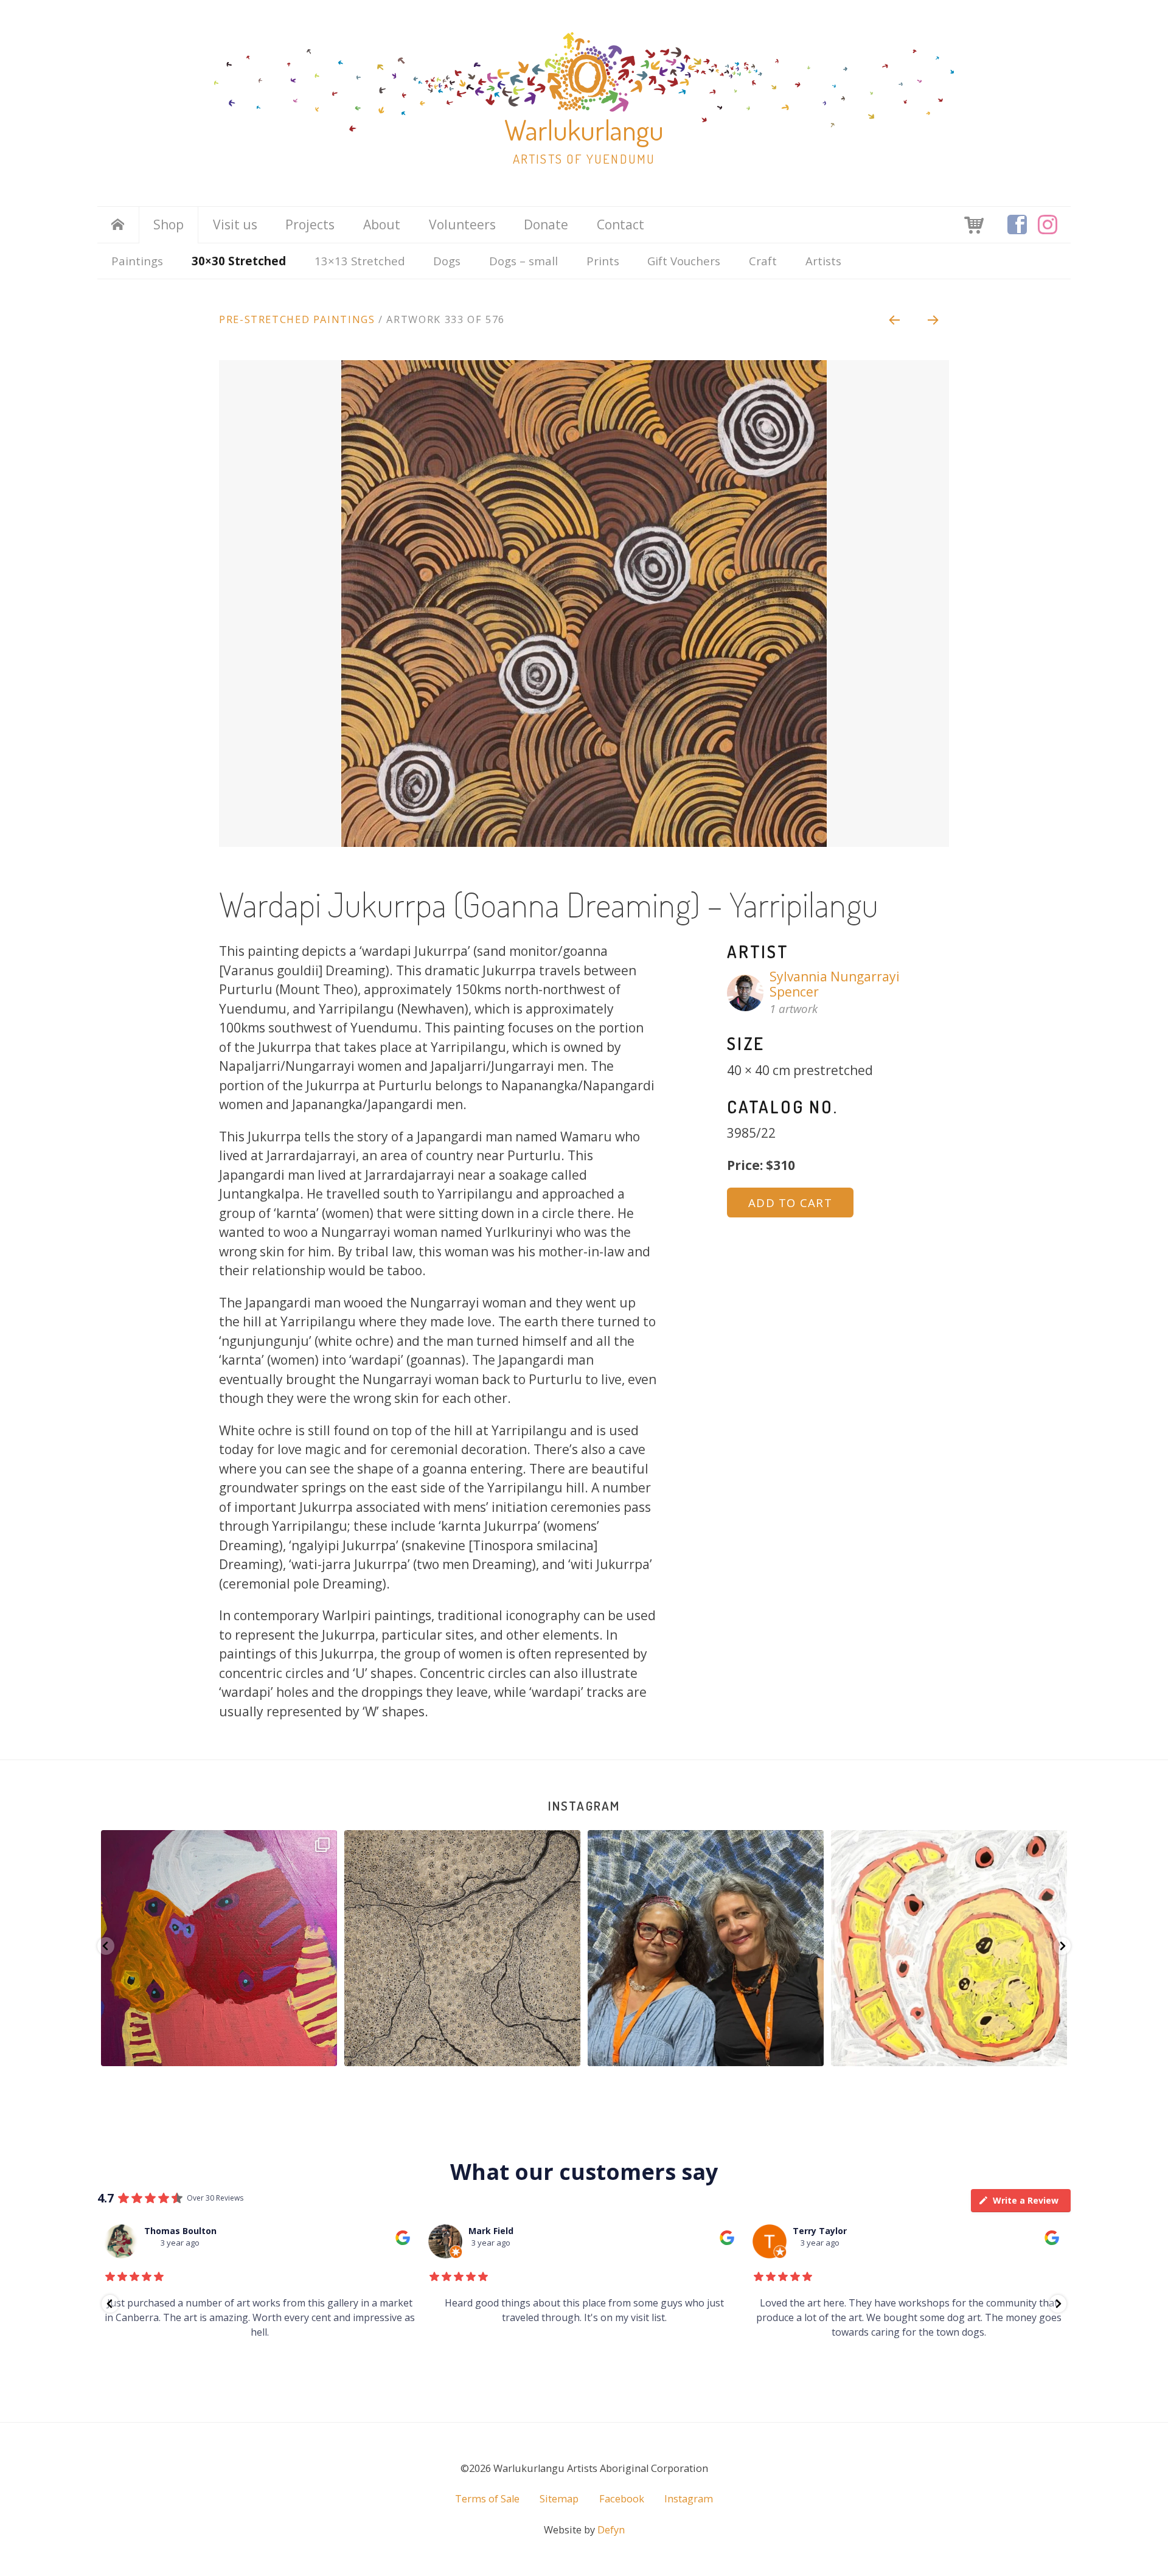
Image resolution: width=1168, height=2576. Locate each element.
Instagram (584, 1805)
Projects (310, 225)
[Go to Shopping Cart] (974, 224)
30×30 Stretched (239, 261)
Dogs (447, 261)
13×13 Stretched (360, 261)
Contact (620, 225)
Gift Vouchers (684, 261)
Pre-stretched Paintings (297, 319)
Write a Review (1026, 2200)
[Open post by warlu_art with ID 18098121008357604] (462, 1948)
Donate (546, 225)
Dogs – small (523, 261)
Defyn (611, 2530)
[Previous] (894, 319)
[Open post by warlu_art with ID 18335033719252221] (949, 1948)
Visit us (235, 225)
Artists (823, 261)
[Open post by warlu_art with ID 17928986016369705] (706, 1948)
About (382, 225)
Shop (169, 225)
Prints (603, 261)
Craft (763, 261)
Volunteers (462, 225)
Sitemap (559, 2499)
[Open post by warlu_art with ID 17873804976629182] (219, 1948)
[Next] (934, 319)
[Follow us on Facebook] (1017, 225)
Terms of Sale (487, 2499)
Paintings (137, 261)
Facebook (622, 2499)
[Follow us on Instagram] (1048, 225)
